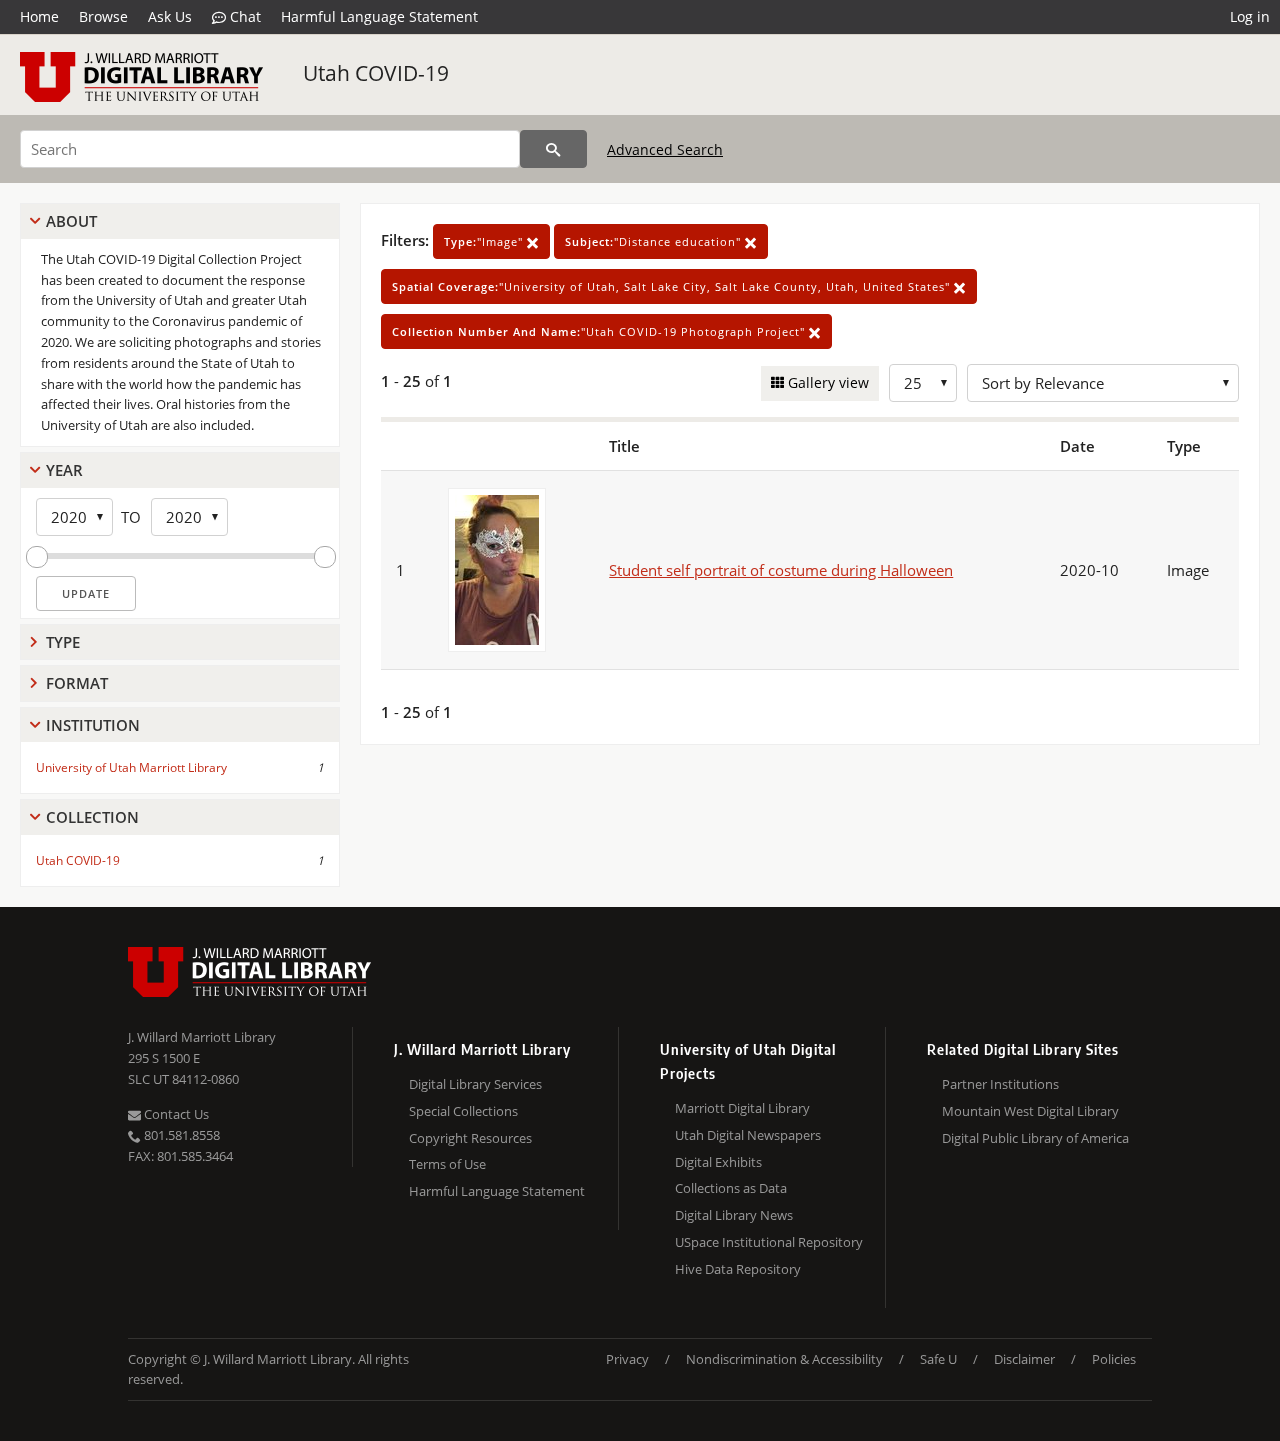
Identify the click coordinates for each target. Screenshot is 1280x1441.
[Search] (553, 149)
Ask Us (170, 16)
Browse (103, 16)
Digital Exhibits (718, 1162)
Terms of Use (447, 1164)
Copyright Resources (470, 1138)
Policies (1114, 1359)
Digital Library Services (475, 1084)
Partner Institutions (1000, 1084)
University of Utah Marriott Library (131, 767)
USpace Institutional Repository (769, 1242)
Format (77, 683)
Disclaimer (1024, 1359)
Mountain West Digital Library (1030, 1111)
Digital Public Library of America (1035, 1138)
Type (63, 642)
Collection (92, 817)
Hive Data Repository (738, 1269)
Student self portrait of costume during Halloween (781, 570)
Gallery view (826, 382)
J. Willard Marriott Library (202, 1037)
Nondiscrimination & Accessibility (784, 1359)
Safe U (938, 1359)
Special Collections (463, 1111)
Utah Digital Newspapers (748, 1135)
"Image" (485, 241)
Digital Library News (734, 1215)
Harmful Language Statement (379, 16)
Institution (93, 725)
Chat (243, 16)
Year (64, 470)
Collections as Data (731, 1188)
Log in (1250, 16)
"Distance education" (655, 241)
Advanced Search (665, 149)
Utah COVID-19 (376, 73)
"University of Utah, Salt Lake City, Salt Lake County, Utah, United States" (673, 286)
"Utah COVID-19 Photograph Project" (600, 331)
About (71, 221)
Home (39, 16)
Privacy (627, 1359)
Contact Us (175, 1114)
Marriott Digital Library (742, 1108)
